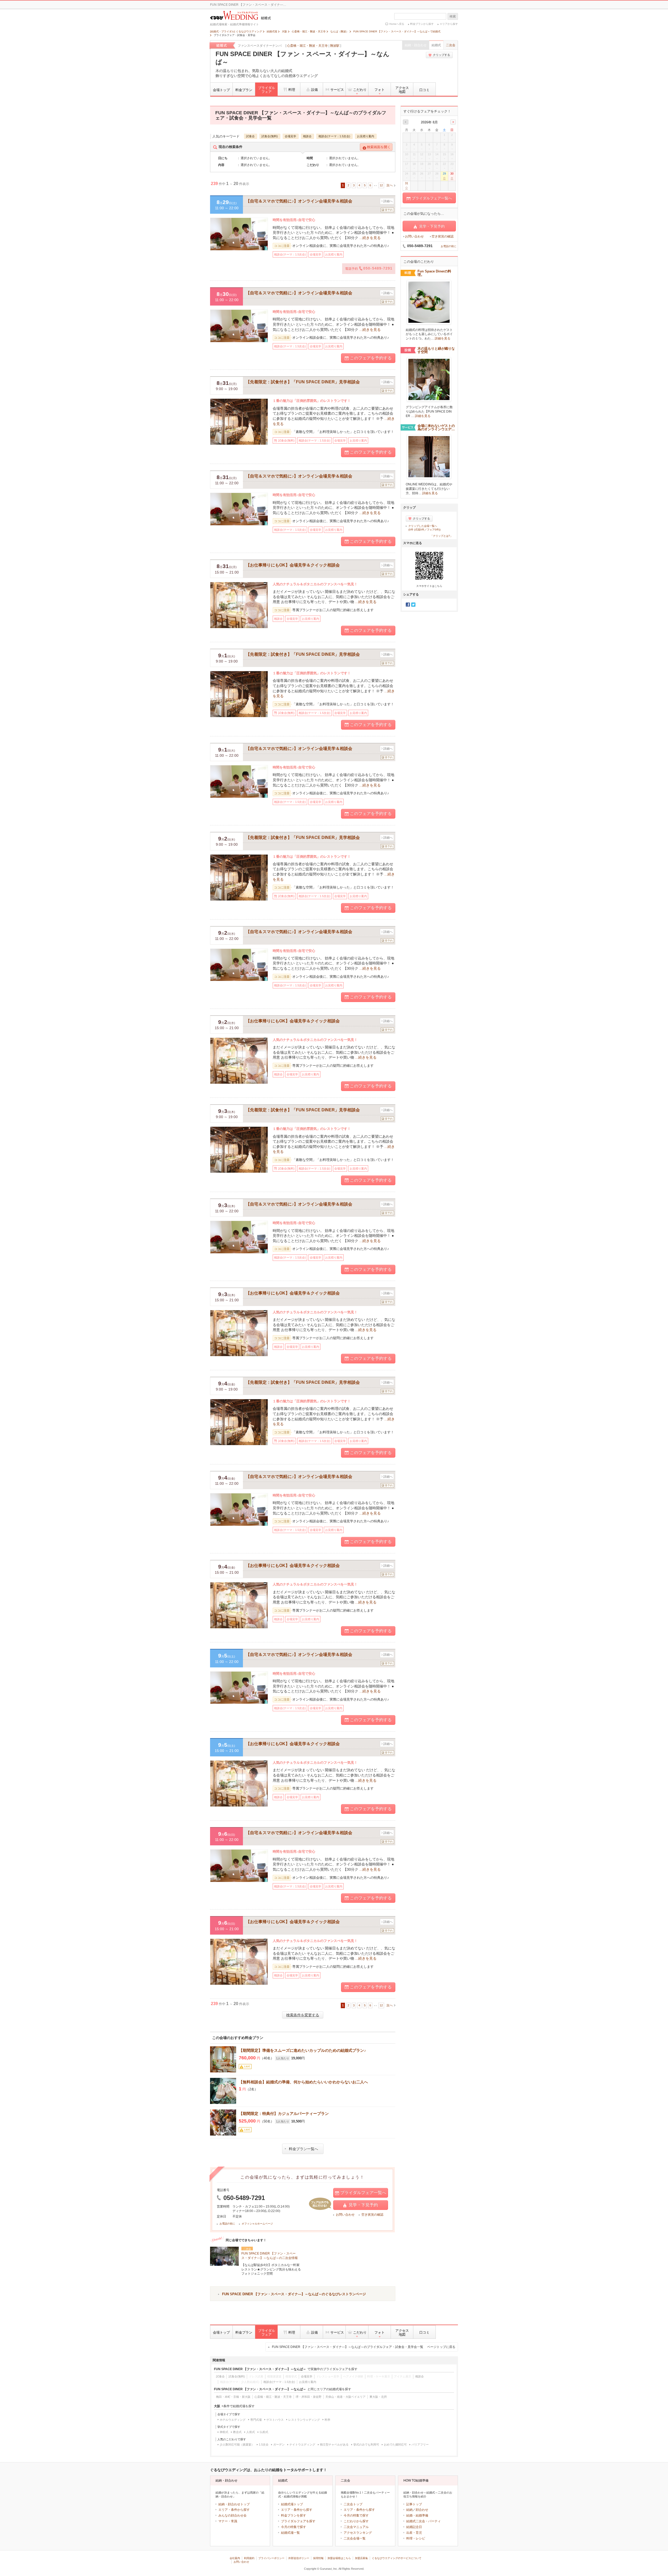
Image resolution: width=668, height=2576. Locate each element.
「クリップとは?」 (442, 536)
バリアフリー (420, 2444)
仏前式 (264, 2432)
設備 (314, 90)
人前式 (251, 2432)
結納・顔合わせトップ (234, 2504)
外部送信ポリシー (299, 2558)
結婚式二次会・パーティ (424, 2521)
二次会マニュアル (356, 2527)
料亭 (327, 2420)
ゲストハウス (275, 2420)
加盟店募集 (361, 2558)
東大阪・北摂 (378, 2397)
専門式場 (256, 2420)
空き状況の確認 (372, 2215)
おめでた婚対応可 (395, 2444)
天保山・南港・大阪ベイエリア (345, 2397)
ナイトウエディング (302, 2444)
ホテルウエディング (233, 2420)
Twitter (413, 605)
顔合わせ (422, 2510)
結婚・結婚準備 (417, 2515)
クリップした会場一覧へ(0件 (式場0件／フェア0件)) (424, 528)
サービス (337, 90)
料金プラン (244, 90)
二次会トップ (353, 2504)
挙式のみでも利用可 (366, 2444)
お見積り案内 (366, 136)
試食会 (250, 136)
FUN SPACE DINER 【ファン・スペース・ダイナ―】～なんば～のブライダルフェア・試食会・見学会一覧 (364, 2347)
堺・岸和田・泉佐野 (309, 2397)
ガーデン (279, 2444)
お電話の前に (227, 2224)
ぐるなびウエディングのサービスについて (397, 2558)
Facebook (408, 605)
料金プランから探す (422, 24)
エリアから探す (449, 24)
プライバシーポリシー (271, 2558)
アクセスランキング (358, 2533)
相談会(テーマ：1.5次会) (334, 136)
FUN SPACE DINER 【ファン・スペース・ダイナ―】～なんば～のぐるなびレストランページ (294, 2294)
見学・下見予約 (363, 2205)
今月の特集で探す (294, 2527)
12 (381, 185)
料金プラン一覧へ (303, 2149)
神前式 (224, 2432)
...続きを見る (370, 238)
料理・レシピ (416, 2538)
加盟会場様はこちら (339, 2558)
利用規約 (249, 2558)
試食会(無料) (270, 136)
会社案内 (235, 2558)
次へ (390, 185)
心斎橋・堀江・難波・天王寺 (307, 46)
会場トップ (221, 90)
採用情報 (318, 2558)
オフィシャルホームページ (257, 2224)
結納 (409, 2510)
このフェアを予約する (371, 358)
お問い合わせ (345, 2215)
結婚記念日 (414, 2527)
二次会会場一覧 (355, 2538)
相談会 (307, 136)
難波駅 (335, 46)
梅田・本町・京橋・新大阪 (233, 2397)
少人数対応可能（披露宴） (237, 2444)
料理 (292, 90)
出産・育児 (414, 2533)
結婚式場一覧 (290, 2533)
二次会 (451, 45)
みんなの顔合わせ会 (232, 2515)
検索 (453, 16)
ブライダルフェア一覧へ (363, 2193)
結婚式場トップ (292, 2504)
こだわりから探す (356, 2521)
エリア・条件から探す (234, 2510)
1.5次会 (264, 2444)
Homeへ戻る (397, 24)
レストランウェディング (304, 2420)
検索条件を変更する (303, 2015)
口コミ (424, 90)
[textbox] (420, 16)
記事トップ (414, 2504)
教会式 (237, 2432)
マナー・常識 (228, 2521)
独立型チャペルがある (334, 2444)
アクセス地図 (402, 90)
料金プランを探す (294, 2515)
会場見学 (290, 136)
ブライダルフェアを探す (298, 2521)
